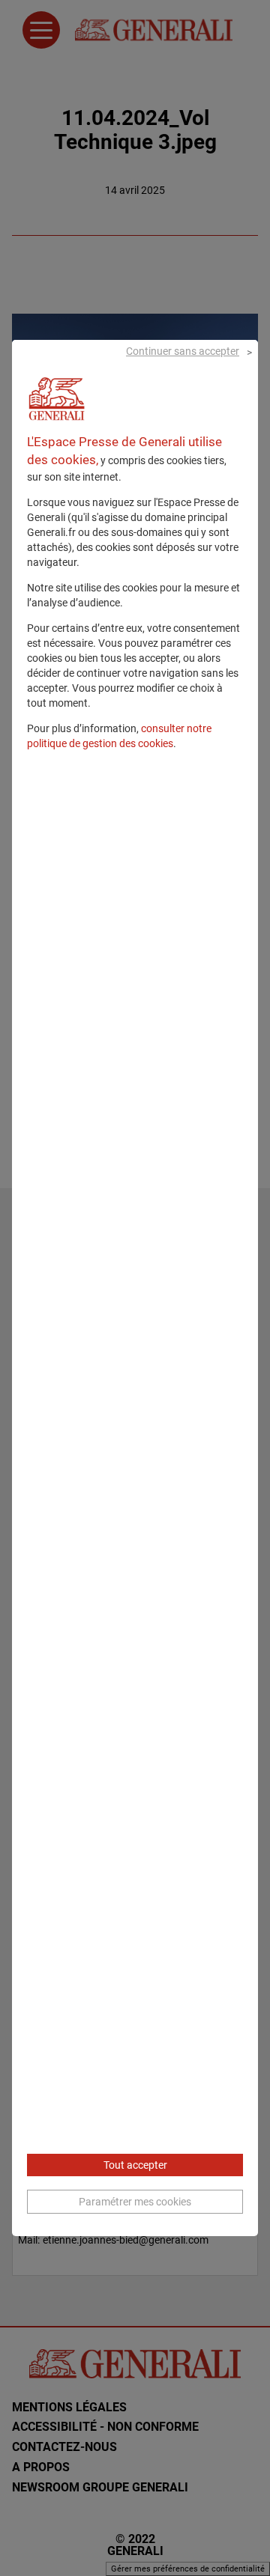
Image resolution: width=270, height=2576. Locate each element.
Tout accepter (135, 2165)
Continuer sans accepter (183, 351)
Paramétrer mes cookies (135, 2202)
